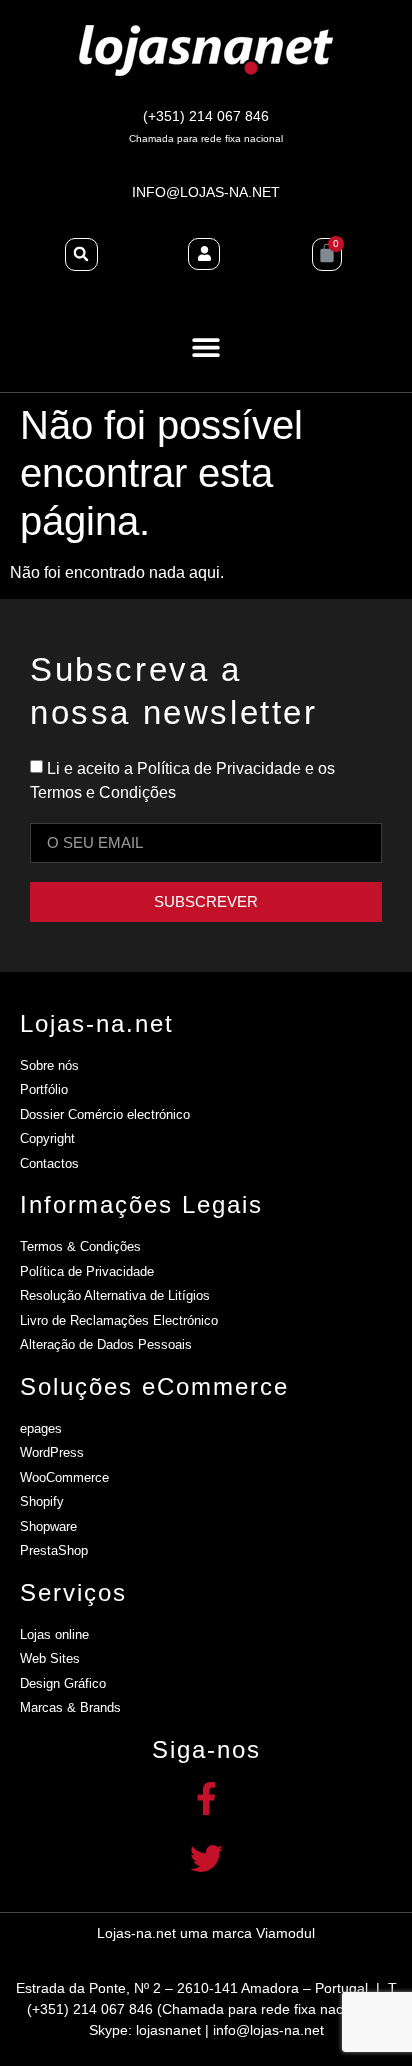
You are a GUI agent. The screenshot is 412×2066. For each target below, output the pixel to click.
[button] (206, 346)
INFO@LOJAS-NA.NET (206, 192)
